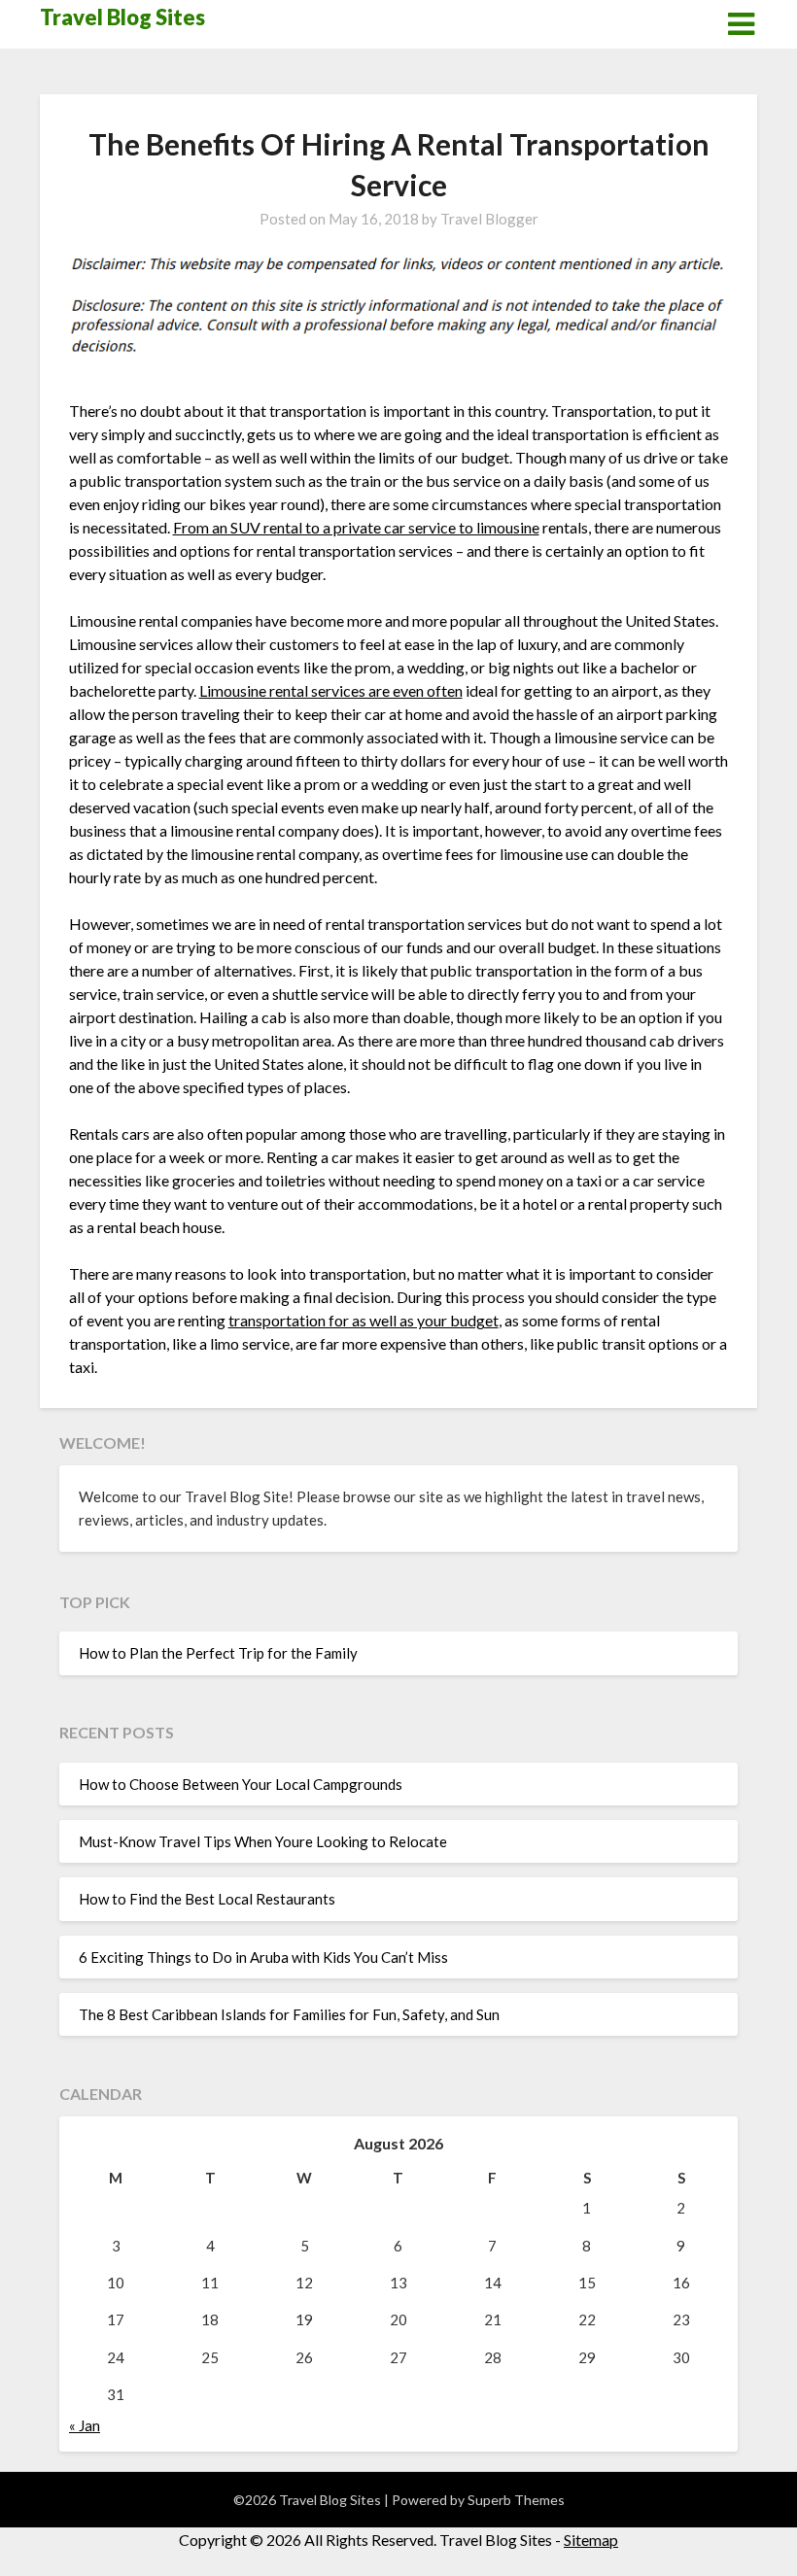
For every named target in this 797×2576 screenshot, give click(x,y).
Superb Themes (516, 2500)
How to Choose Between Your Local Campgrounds (241, 1784)
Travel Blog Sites (122, 17)
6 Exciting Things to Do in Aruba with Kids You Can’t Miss (263, 1957)
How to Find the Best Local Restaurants (207, 1899)
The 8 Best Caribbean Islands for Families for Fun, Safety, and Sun (289, 2014)
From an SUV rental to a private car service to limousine (356, 527)
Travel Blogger (489, 219)
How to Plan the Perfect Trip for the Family (218, 1653)
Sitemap (591, 2540)
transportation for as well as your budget (364, 1320)
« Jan (85, 2425)
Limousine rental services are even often (331, 690)
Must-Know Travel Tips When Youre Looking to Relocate (263, 1841)
